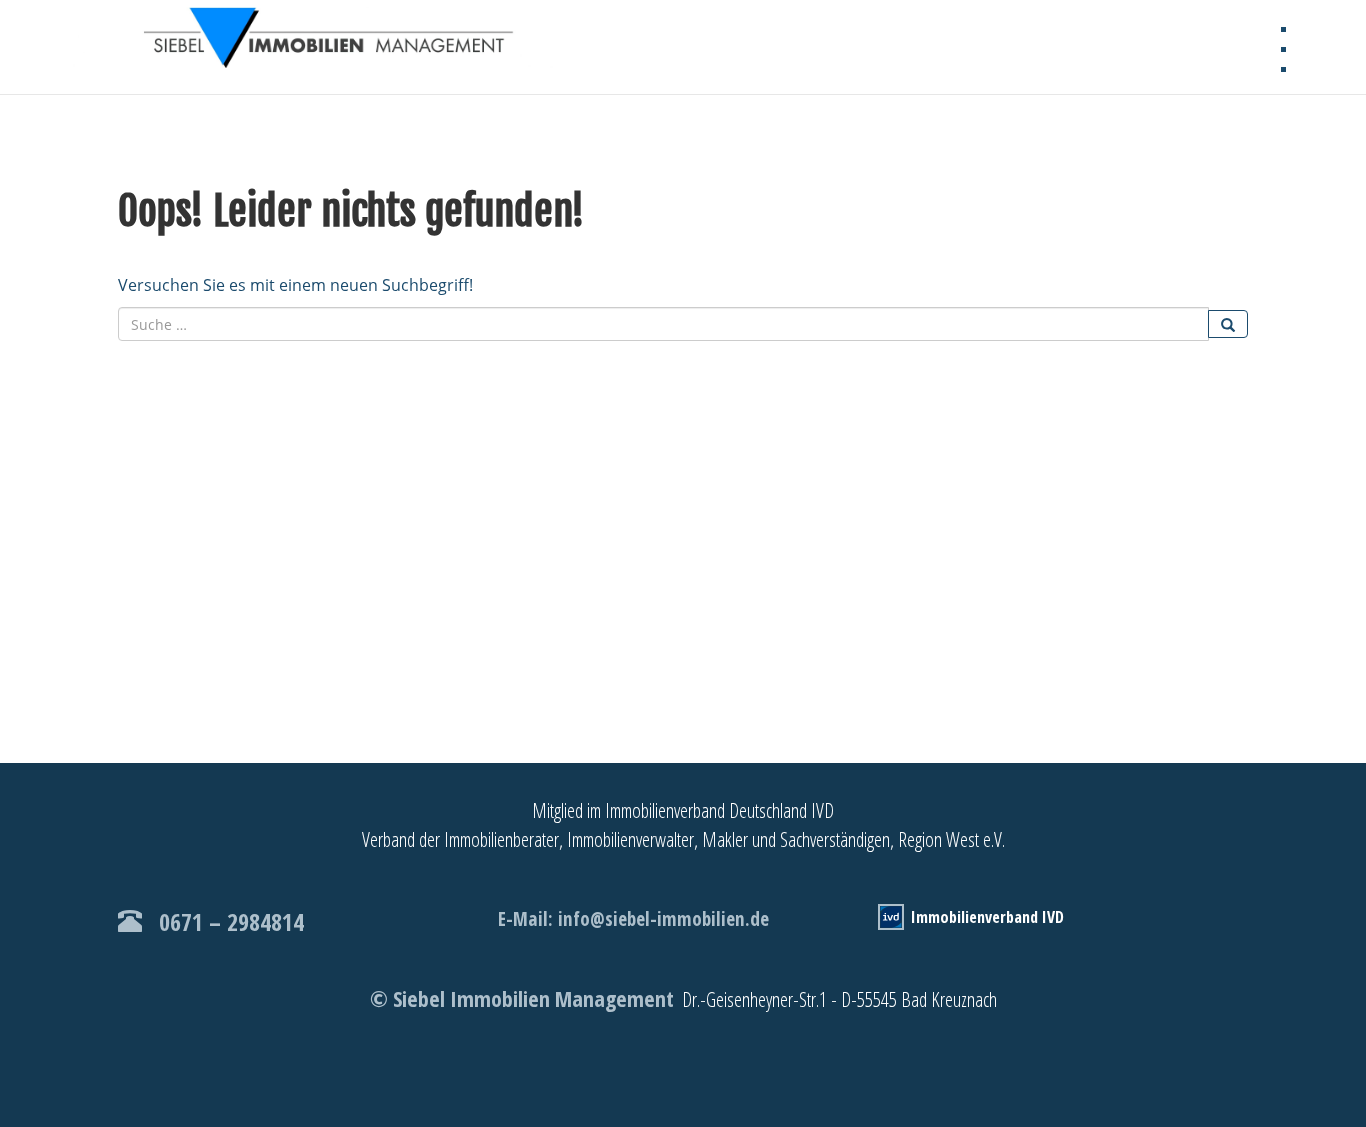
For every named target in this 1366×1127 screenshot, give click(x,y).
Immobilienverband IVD (987, 917)
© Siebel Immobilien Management (522, 998)
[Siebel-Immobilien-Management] (338, 40)
